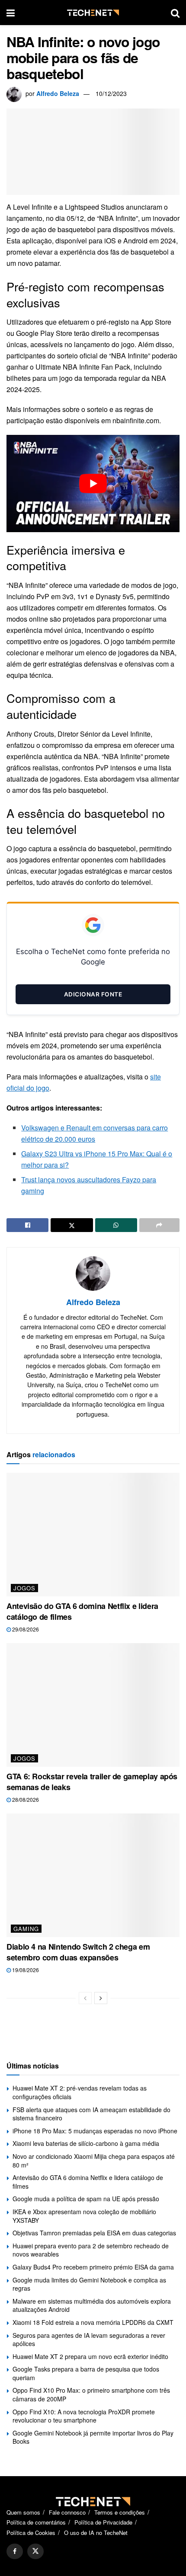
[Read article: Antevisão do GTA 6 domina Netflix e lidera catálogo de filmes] (93, 1535)
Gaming (26, 1929)
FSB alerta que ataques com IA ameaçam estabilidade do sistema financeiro (91, 2114)
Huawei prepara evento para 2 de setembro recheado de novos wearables (91, 2250)
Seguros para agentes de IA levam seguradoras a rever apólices (89, 2340)
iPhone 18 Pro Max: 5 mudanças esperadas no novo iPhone (95, 2131)
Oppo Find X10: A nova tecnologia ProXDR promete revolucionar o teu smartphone (84, 2416)
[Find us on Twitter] (35, 2551)
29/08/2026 (25, 1629)
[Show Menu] (11, 13)
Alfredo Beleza (58, 93)
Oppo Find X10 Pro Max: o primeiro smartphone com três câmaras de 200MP (91, 2394)
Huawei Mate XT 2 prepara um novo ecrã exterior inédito (90, 2356)
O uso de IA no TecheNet (96, 2533)
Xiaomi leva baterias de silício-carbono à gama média (86, 2143)
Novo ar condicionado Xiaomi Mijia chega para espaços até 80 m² (94, 2161)
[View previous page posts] (85, 1998)
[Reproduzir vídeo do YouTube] (93, 484)
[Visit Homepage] (93, 13)
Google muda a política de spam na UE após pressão (86, 2199)
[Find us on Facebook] (15, 2551)
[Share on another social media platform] (159, 1225)
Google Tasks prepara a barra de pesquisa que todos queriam (86, 2373)
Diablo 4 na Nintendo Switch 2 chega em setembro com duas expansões (78, 1952)
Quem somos (23, 2512)
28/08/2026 (25, 1799)
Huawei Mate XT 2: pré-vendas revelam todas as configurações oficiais (80, 2092)
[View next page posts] (101, 1998)
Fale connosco (67, 2512)
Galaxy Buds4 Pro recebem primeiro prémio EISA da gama (93, 2267)
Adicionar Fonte (93, 994)
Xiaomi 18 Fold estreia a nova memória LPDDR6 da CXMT (93, 2322)
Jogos (24, 1588)
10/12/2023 (111, 93)
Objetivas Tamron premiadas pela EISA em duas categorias (94, 2233)
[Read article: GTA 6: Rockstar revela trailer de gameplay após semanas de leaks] (93, 1705)
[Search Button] (175, 13)
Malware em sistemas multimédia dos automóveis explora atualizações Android (92, 2305)
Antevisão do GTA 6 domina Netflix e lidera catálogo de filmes (82, 1611)
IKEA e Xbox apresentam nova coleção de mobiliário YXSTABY (84, 2216)
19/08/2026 (25, 1970)
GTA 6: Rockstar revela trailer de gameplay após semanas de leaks (92, 1782)
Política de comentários (36, 2522)
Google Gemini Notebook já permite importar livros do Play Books (93, 2437)
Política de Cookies (31, 2533)
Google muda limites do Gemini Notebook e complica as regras (89, 2284)
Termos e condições (120, 2512)
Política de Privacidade (103, 2522)
